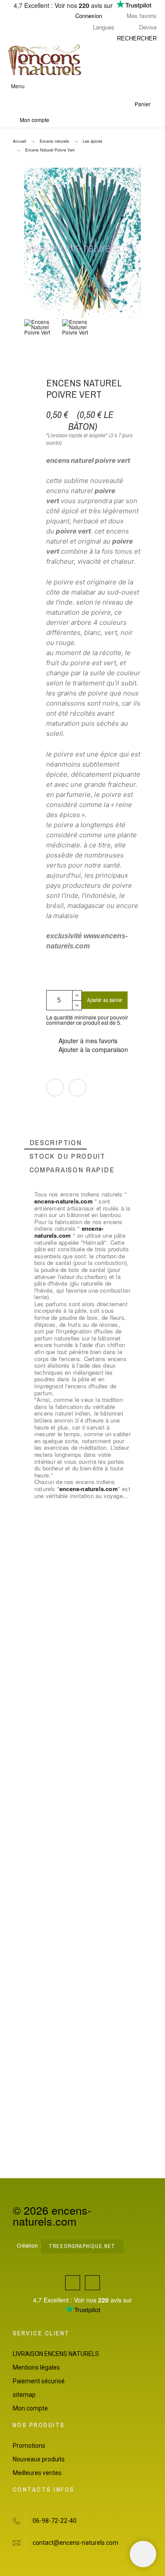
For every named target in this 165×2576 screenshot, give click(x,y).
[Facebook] (73, 2283)
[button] (82, 86)
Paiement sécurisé (39, 2381)
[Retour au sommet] (143, 2554)
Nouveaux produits (39, 2459)
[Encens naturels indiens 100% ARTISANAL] (45, 60)
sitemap (24, 2395)
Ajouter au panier (105, 1000)
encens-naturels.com (64, 1201)
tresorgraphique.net (82, 2246)
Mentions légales (36, 2367)
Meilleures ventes (37, 2473)
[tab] (56, 1143)
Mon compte (30, 2408)
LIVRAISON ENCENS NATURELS (56, 2354)
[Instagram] (92, 2283)
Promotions (29, 2446)
